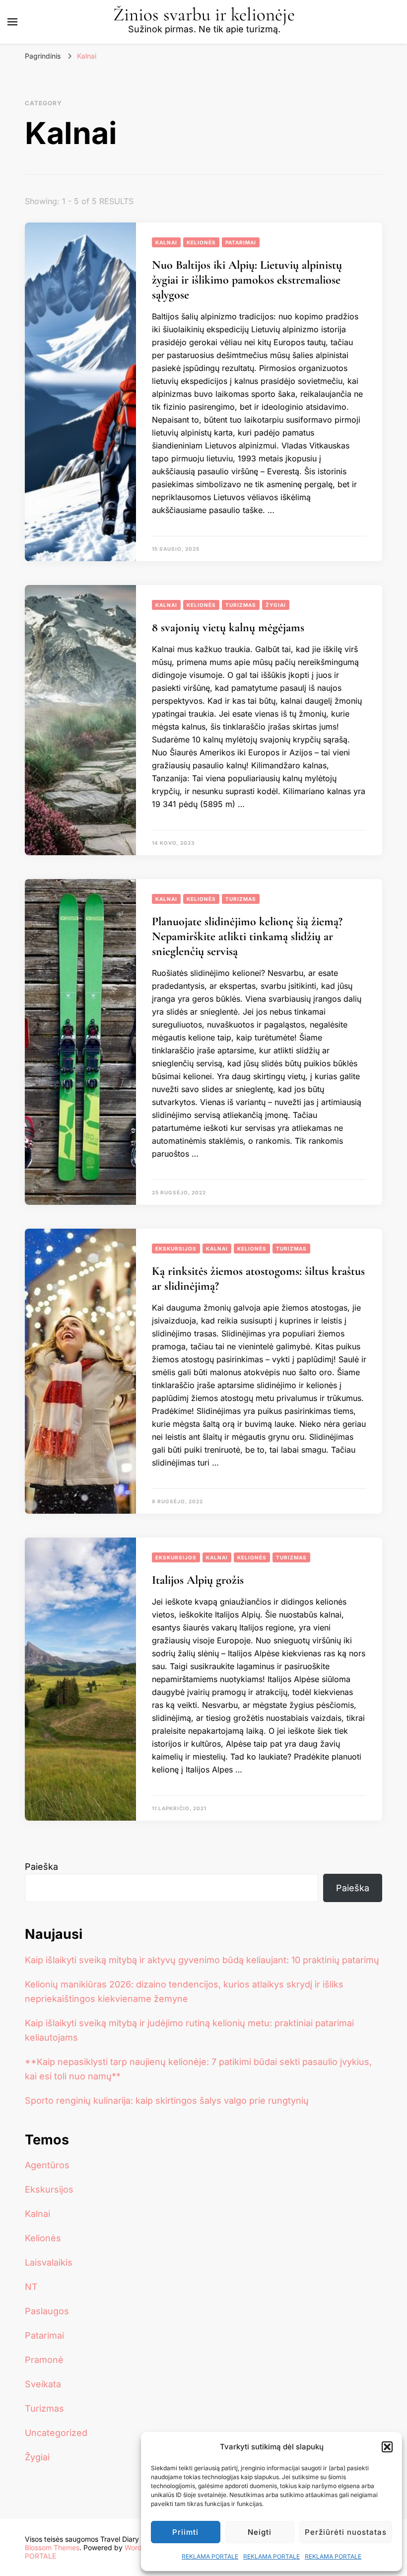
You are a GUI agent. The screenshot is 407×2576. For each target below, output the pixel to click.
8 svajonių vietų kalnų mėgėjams (228, 627)
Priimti (185, 2532)
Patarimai (241, 242)
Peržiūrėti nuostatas (346, 2532)
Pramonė (44, 2360)
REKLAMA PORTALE (210, 2556)
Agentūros (47, 2165)
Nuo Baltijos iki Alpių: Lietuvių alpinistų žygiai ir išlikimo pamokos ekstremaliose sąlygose (247, 280)
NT (31, 2287)
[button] (387, 2447)
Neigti (260, 2532)
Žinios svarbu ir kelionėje (204, 15)
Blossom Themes (52, 2547)
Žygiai (276, 605)
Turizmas (241, 605)
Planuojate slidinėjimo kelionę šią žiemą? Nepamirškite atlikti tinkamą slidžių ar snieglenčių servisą (247, 936)
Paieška (41, 1867)
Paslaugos (47, 2311)
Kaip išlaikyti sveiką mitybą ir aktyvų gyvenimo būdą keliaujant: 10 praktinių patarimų (202, 1960)
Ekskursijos (176, 1249)
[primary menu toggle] (12, 22)
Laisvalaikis (49, 2262)
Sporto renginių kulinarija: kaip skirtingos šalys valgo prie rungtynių (167, 2100)
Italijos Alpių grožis (198, 1580)
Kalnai (166, 242)
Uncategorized (56, 2433)
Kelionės (201, 242)
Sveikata (43, 2384)
